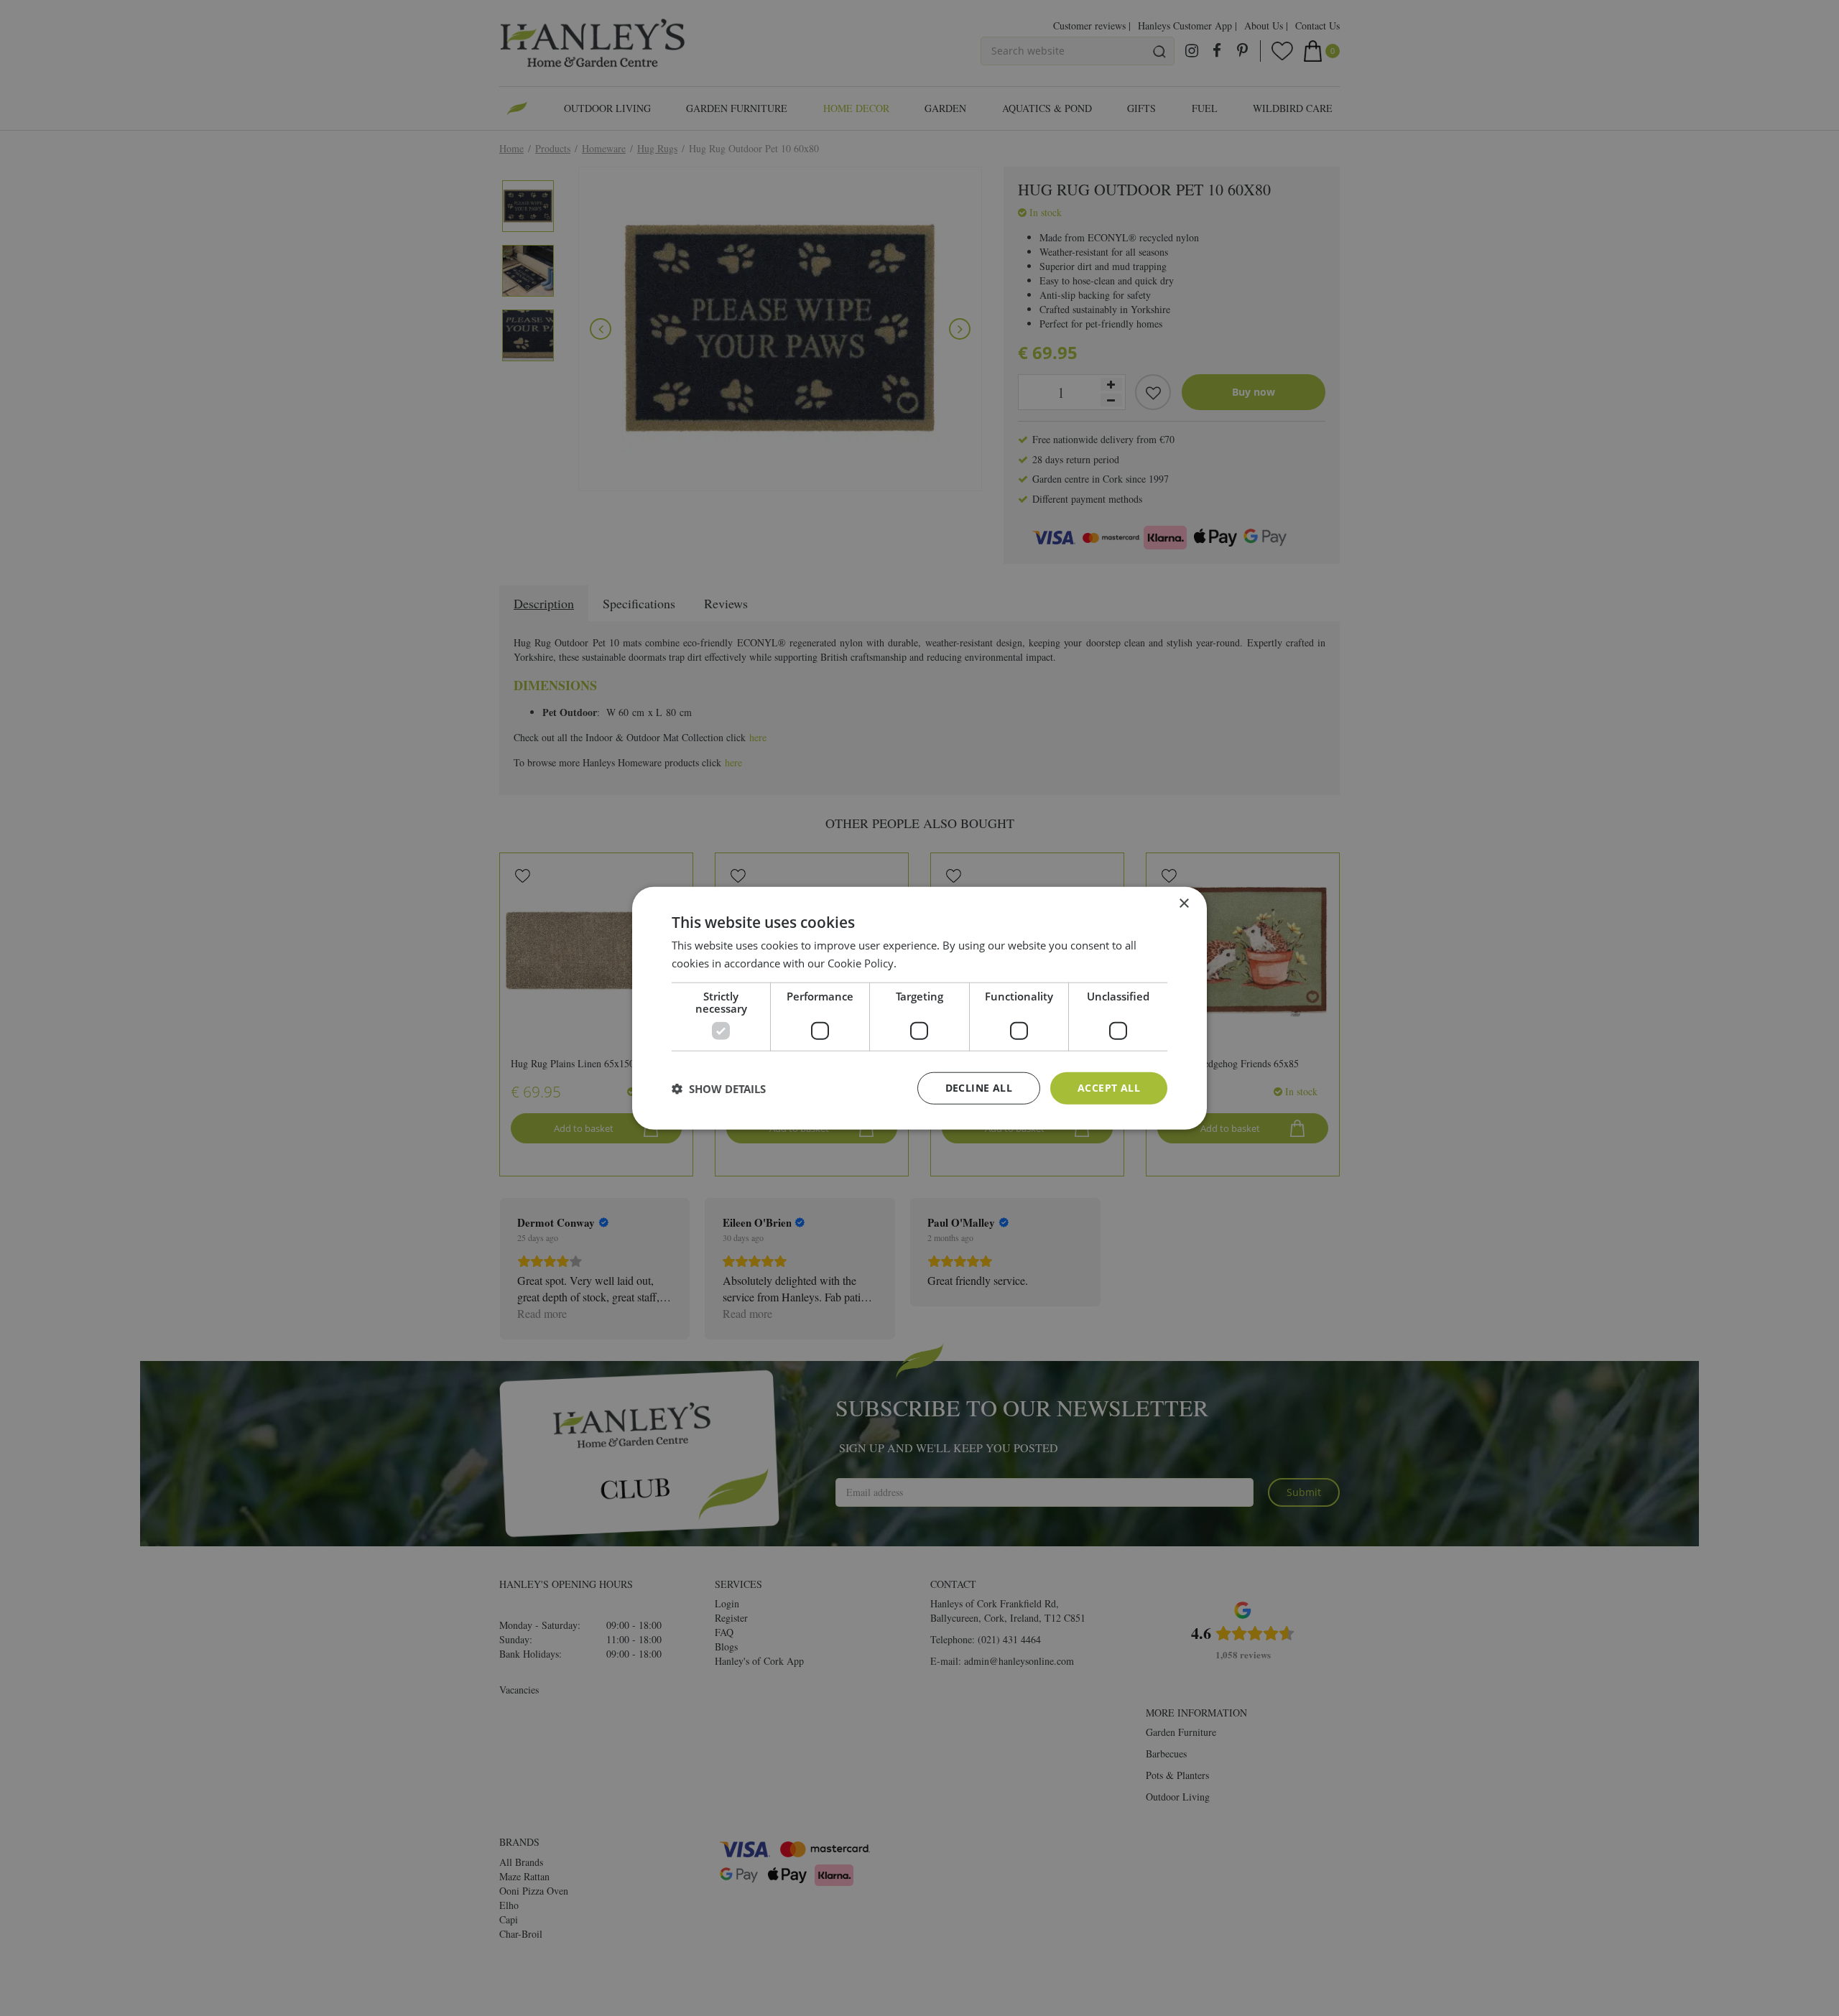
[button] (719, 1088)
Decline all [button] (979, 1088)
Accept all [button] (1109, 1088)
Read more (926, 962)
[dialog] (919, 1008)
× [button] (1183, 903)
